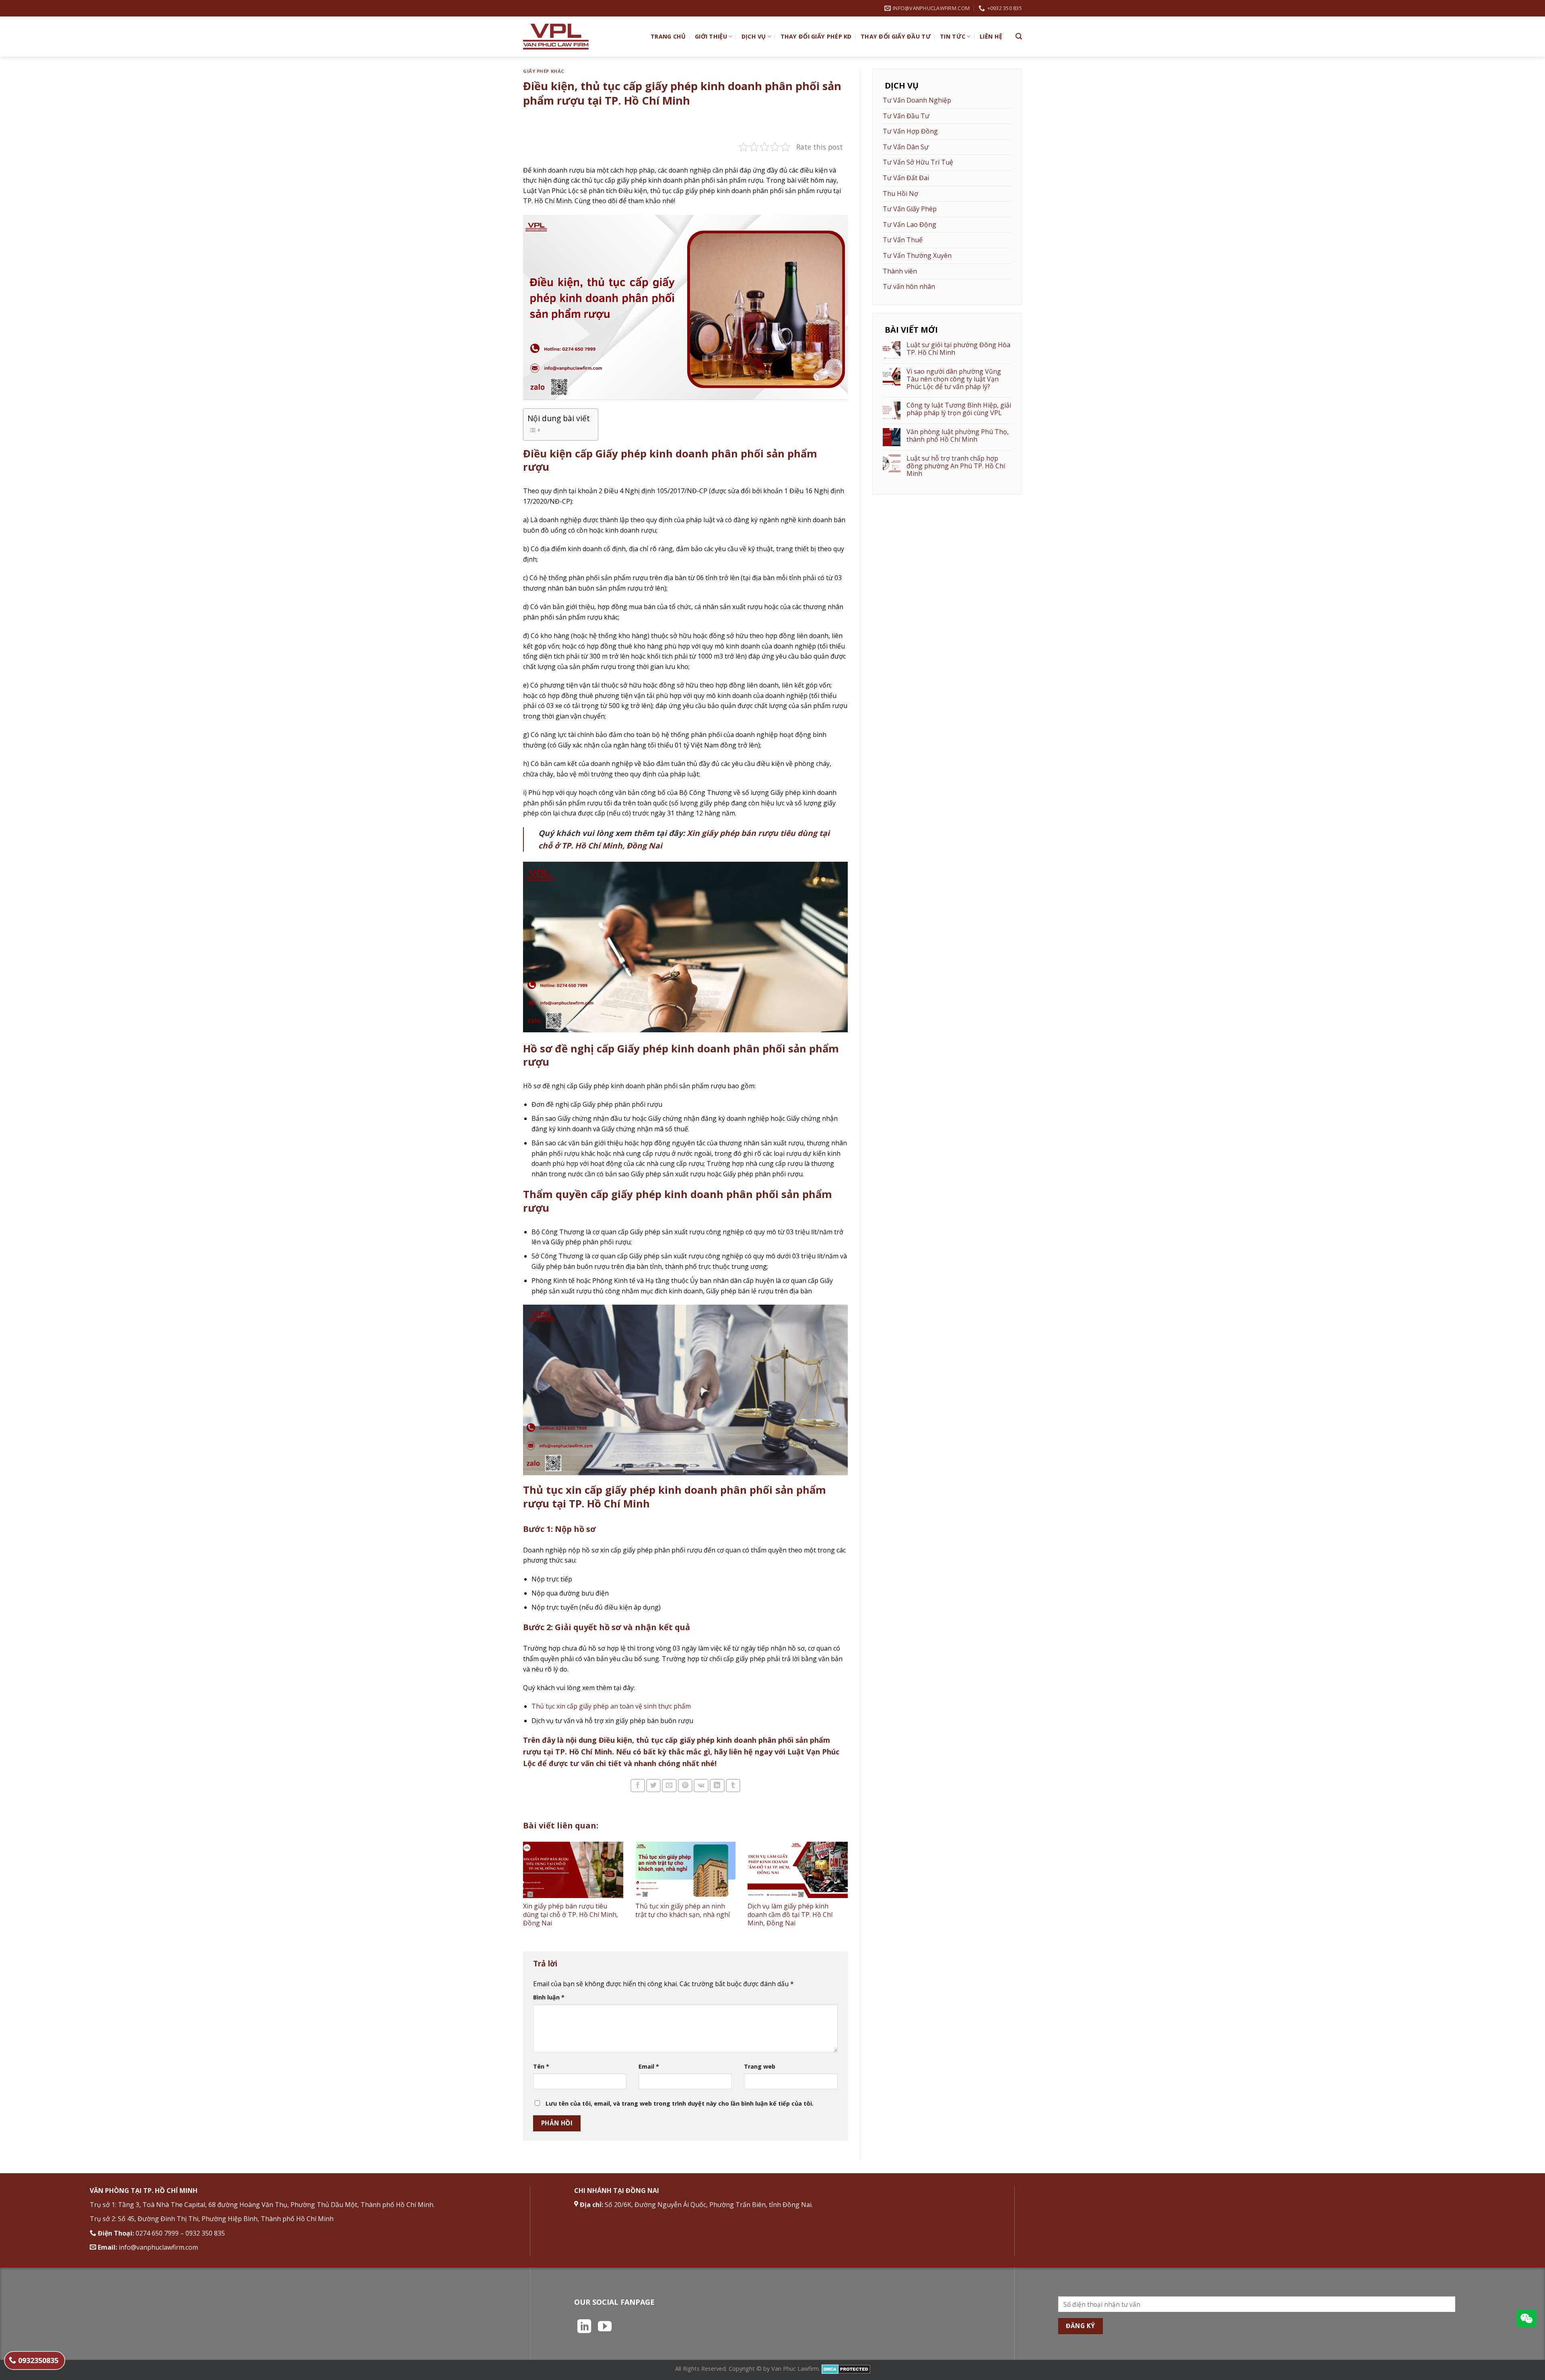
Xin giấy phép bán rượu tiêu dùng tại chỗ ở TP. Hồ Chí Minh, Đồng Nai (571, 1915)
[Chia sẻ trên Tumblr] (733, 1786)
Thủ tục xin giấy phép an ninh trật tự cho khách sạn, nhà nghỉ (683, 1910)
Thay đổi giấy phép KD (816, 36)
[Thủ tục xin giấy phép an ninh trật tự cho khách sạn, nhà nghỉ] (685, 1870)
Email (649, 2066)
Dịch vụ (754, 36)
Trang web (760, 2066)
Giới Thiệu (711, 36)
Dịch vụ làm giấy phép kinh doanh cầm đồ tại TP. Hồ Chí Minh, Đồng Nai (790, 1915)
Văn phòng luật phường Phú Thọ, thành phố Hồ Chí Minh (958, 436)
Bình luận (549, 1997)
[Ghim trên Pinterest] (685, 1786)
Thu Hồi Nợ (900, 194)
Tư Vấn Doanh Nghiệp (917, 100)
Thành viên (900, 271)
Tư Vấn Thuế (903, 240)
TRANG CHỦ (668, 36)
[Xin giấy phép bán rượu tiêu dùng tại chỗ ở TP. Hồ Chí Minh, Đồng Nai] (573, 1870)
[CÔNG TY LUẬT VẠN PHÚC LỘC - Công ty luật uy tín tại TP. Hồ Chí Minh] (581, 37)
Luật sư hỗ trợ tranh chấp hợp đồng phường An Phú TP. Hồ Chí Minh (956, 466)
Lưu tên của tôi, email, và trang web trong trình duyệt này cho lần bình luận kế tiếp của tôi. (680, 2103)
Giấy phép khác (544, 71)
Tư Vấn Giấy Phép (910, 209)
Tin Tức (953, 36)
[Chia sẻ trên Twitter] (653, 1786)
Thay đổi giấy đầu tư (896, 36)
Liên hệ (991, 36)
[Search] (1019, 36)
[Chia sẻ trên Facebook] (638, 1786)
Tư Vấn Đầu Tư (906, 116)
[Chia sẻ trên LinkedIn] (717, 1786)
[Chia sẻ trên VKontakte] (701, 1786)
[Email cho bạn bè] (669, 1786)
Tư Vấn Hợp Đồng (910, 131)
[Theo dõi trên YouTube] (605, 2327)
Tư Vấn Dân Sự (906, 147)
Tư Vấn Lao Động (909, 224)
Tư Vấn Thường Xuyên (917, 255)
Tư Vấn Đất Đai (906, 178)
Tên (541, 2066)
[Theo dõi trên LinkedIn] (584, 2327)
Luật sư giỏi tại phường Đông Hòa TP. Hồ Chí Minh (958, 349)
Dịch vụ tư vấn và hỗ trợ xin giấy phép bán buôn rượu (612, 1721)
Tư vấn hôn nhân (909, 286)
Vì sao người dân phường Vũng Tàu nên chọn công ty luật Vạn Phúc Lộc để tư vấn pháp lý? (954, 379)
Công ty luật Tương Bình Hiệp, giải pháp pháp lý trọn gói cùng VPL (959, 409)
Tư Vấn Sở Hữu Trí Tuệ (918, 162)
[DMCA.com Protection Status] (846, 2369)
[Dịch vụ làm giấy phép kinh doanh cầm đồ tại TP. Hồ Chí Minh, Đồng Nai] (798, 1870)
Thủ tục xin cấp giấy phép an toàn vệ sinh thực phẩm (611, 1706)
